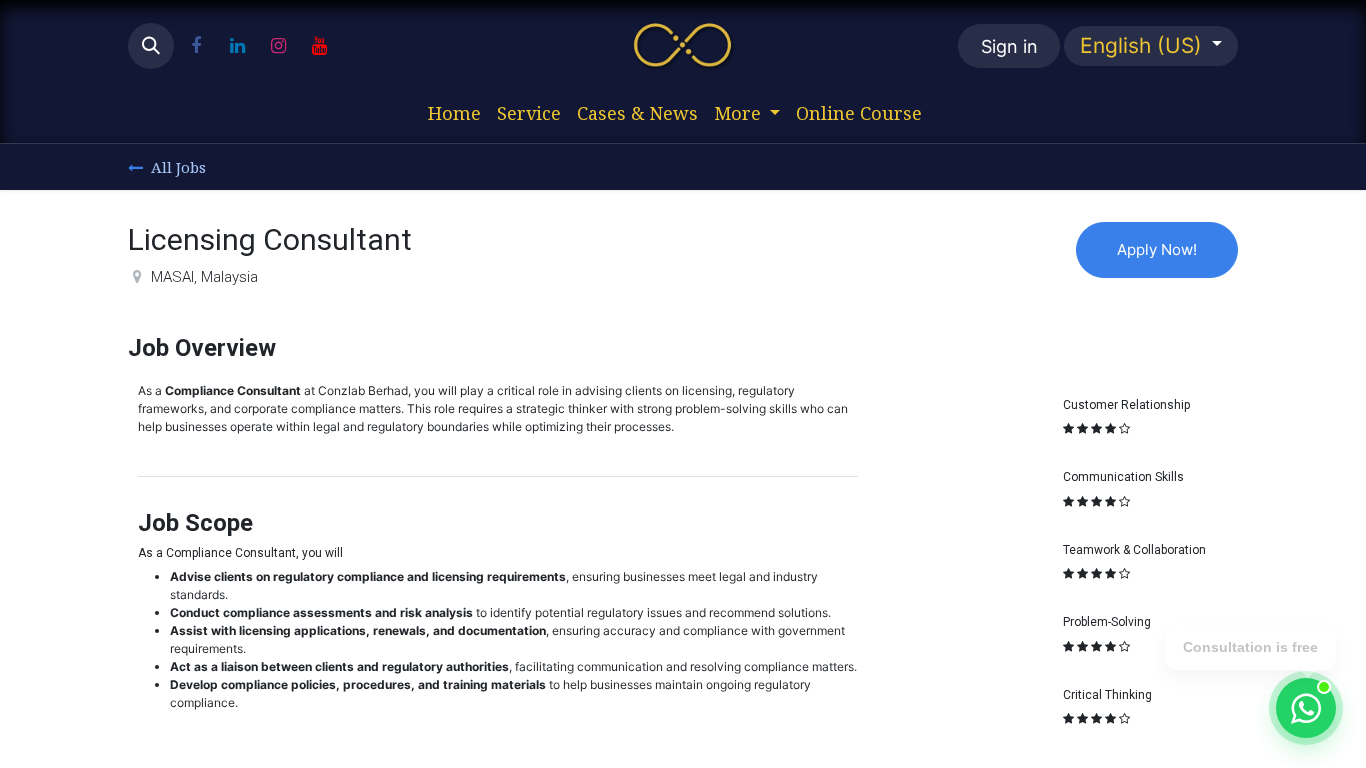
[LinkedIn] (237, 46)
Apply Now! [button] (1157, 249)
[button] (151, 46)
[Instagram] (278, 46)
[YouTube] (319, 46)
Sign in (1009, 46)
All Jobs (178, 167)
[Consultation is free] (1306, 708)
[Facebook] (196, 46)
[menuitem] (454, 113)
